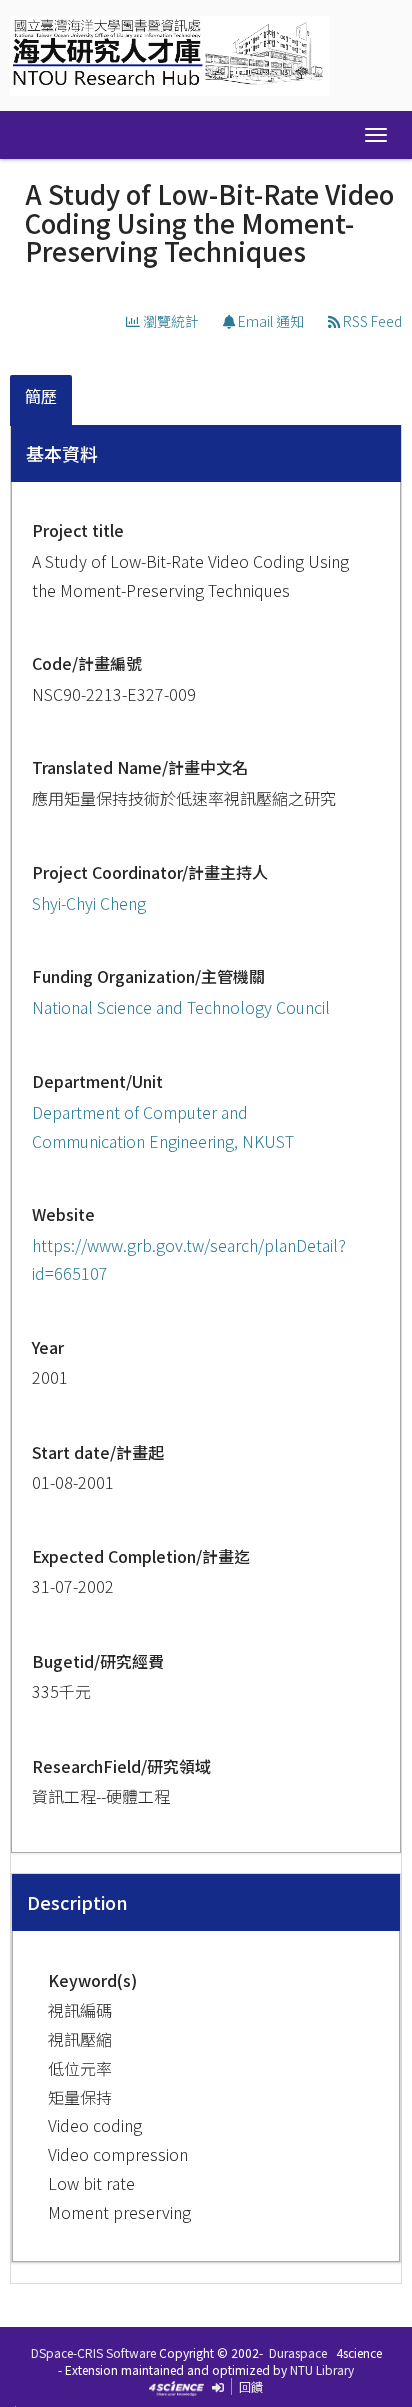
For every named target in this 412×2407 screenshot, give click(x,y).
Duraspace (298, 2352)
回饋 (251, 2386)
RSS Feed (371, 321)
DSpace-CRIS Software (93, 2352)
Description (77, 1902)
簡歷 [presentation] (41, 396)
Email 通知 (269, 321)
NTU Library (322, 2369)
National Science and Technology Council (181, 1007)
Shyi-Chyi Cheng (89, 903)
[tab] (42, 400)
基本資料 (62, 453)
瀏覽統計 (169, 321)
